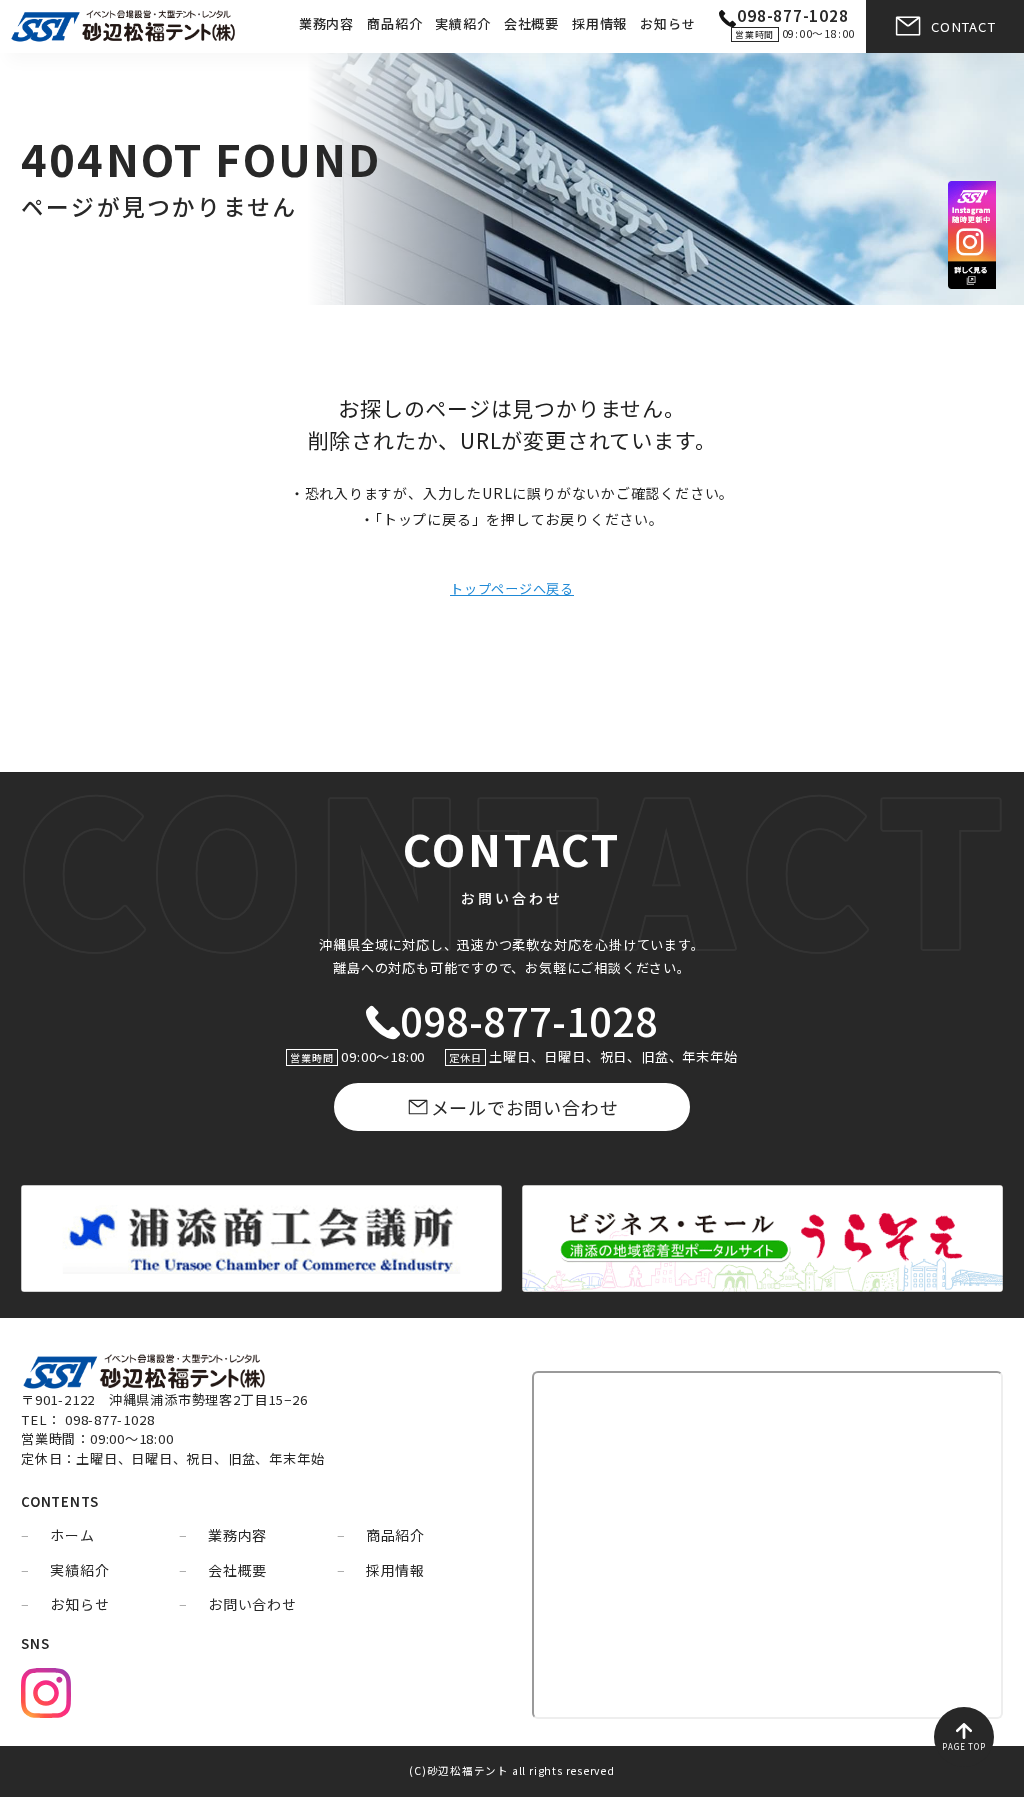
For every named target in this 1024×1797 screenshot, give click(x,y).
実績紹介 (462, 23)
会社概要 (531, 23)
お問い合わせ (252, 1604)
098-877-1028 (528, 1019)
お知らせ (667, 23)
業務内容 (326, 23)
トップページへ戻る (512, 589)
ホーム (72, 1535)
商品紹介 (394, 23)
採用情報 (599, 23)
